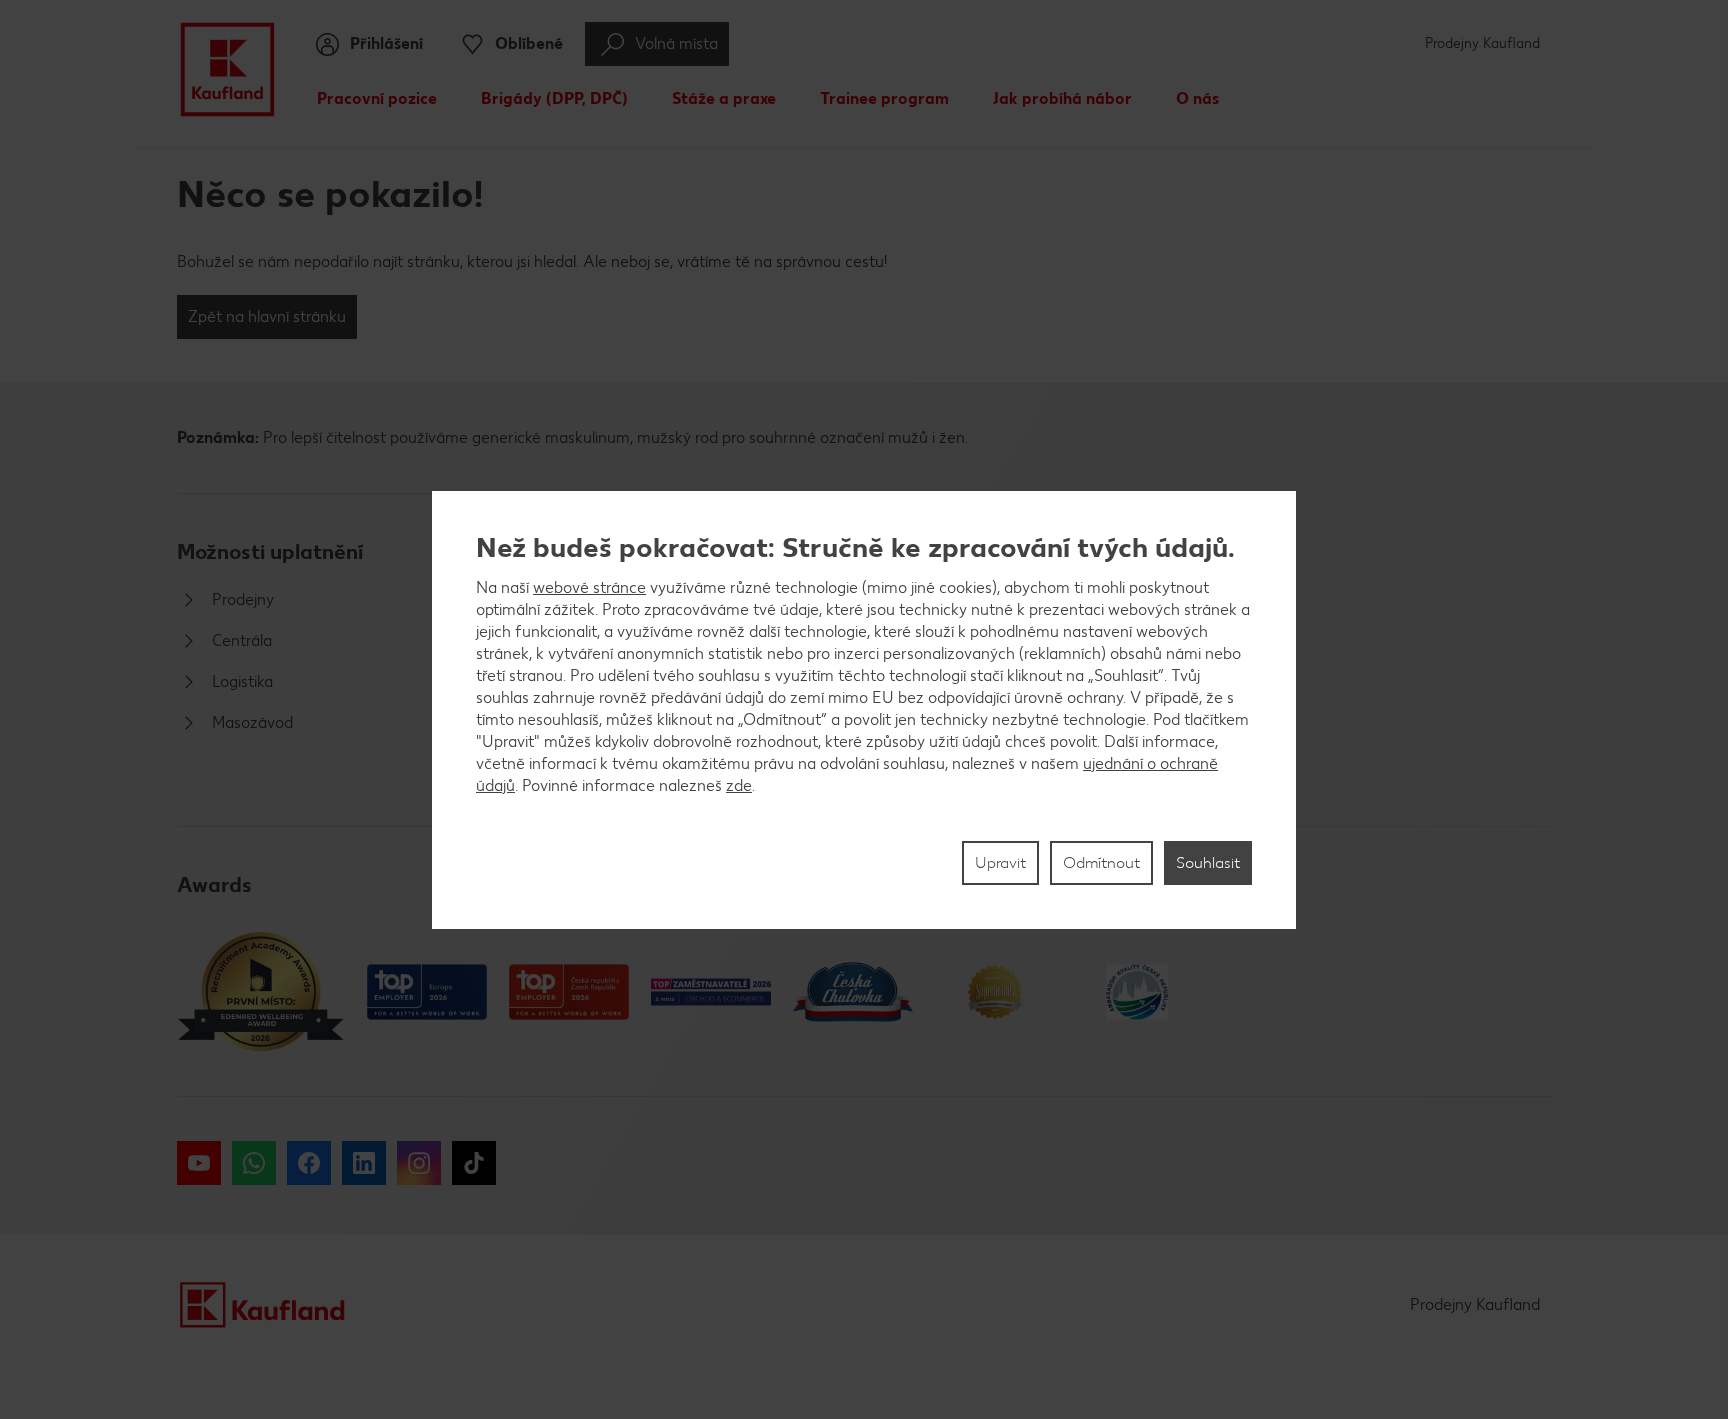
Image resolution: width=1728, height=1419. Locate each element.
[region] (864, 710)
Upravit (1000, 862)
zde (739, 785)
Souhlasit (1208, 862)
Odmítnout (1101, 862)
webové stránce (589, 587)
